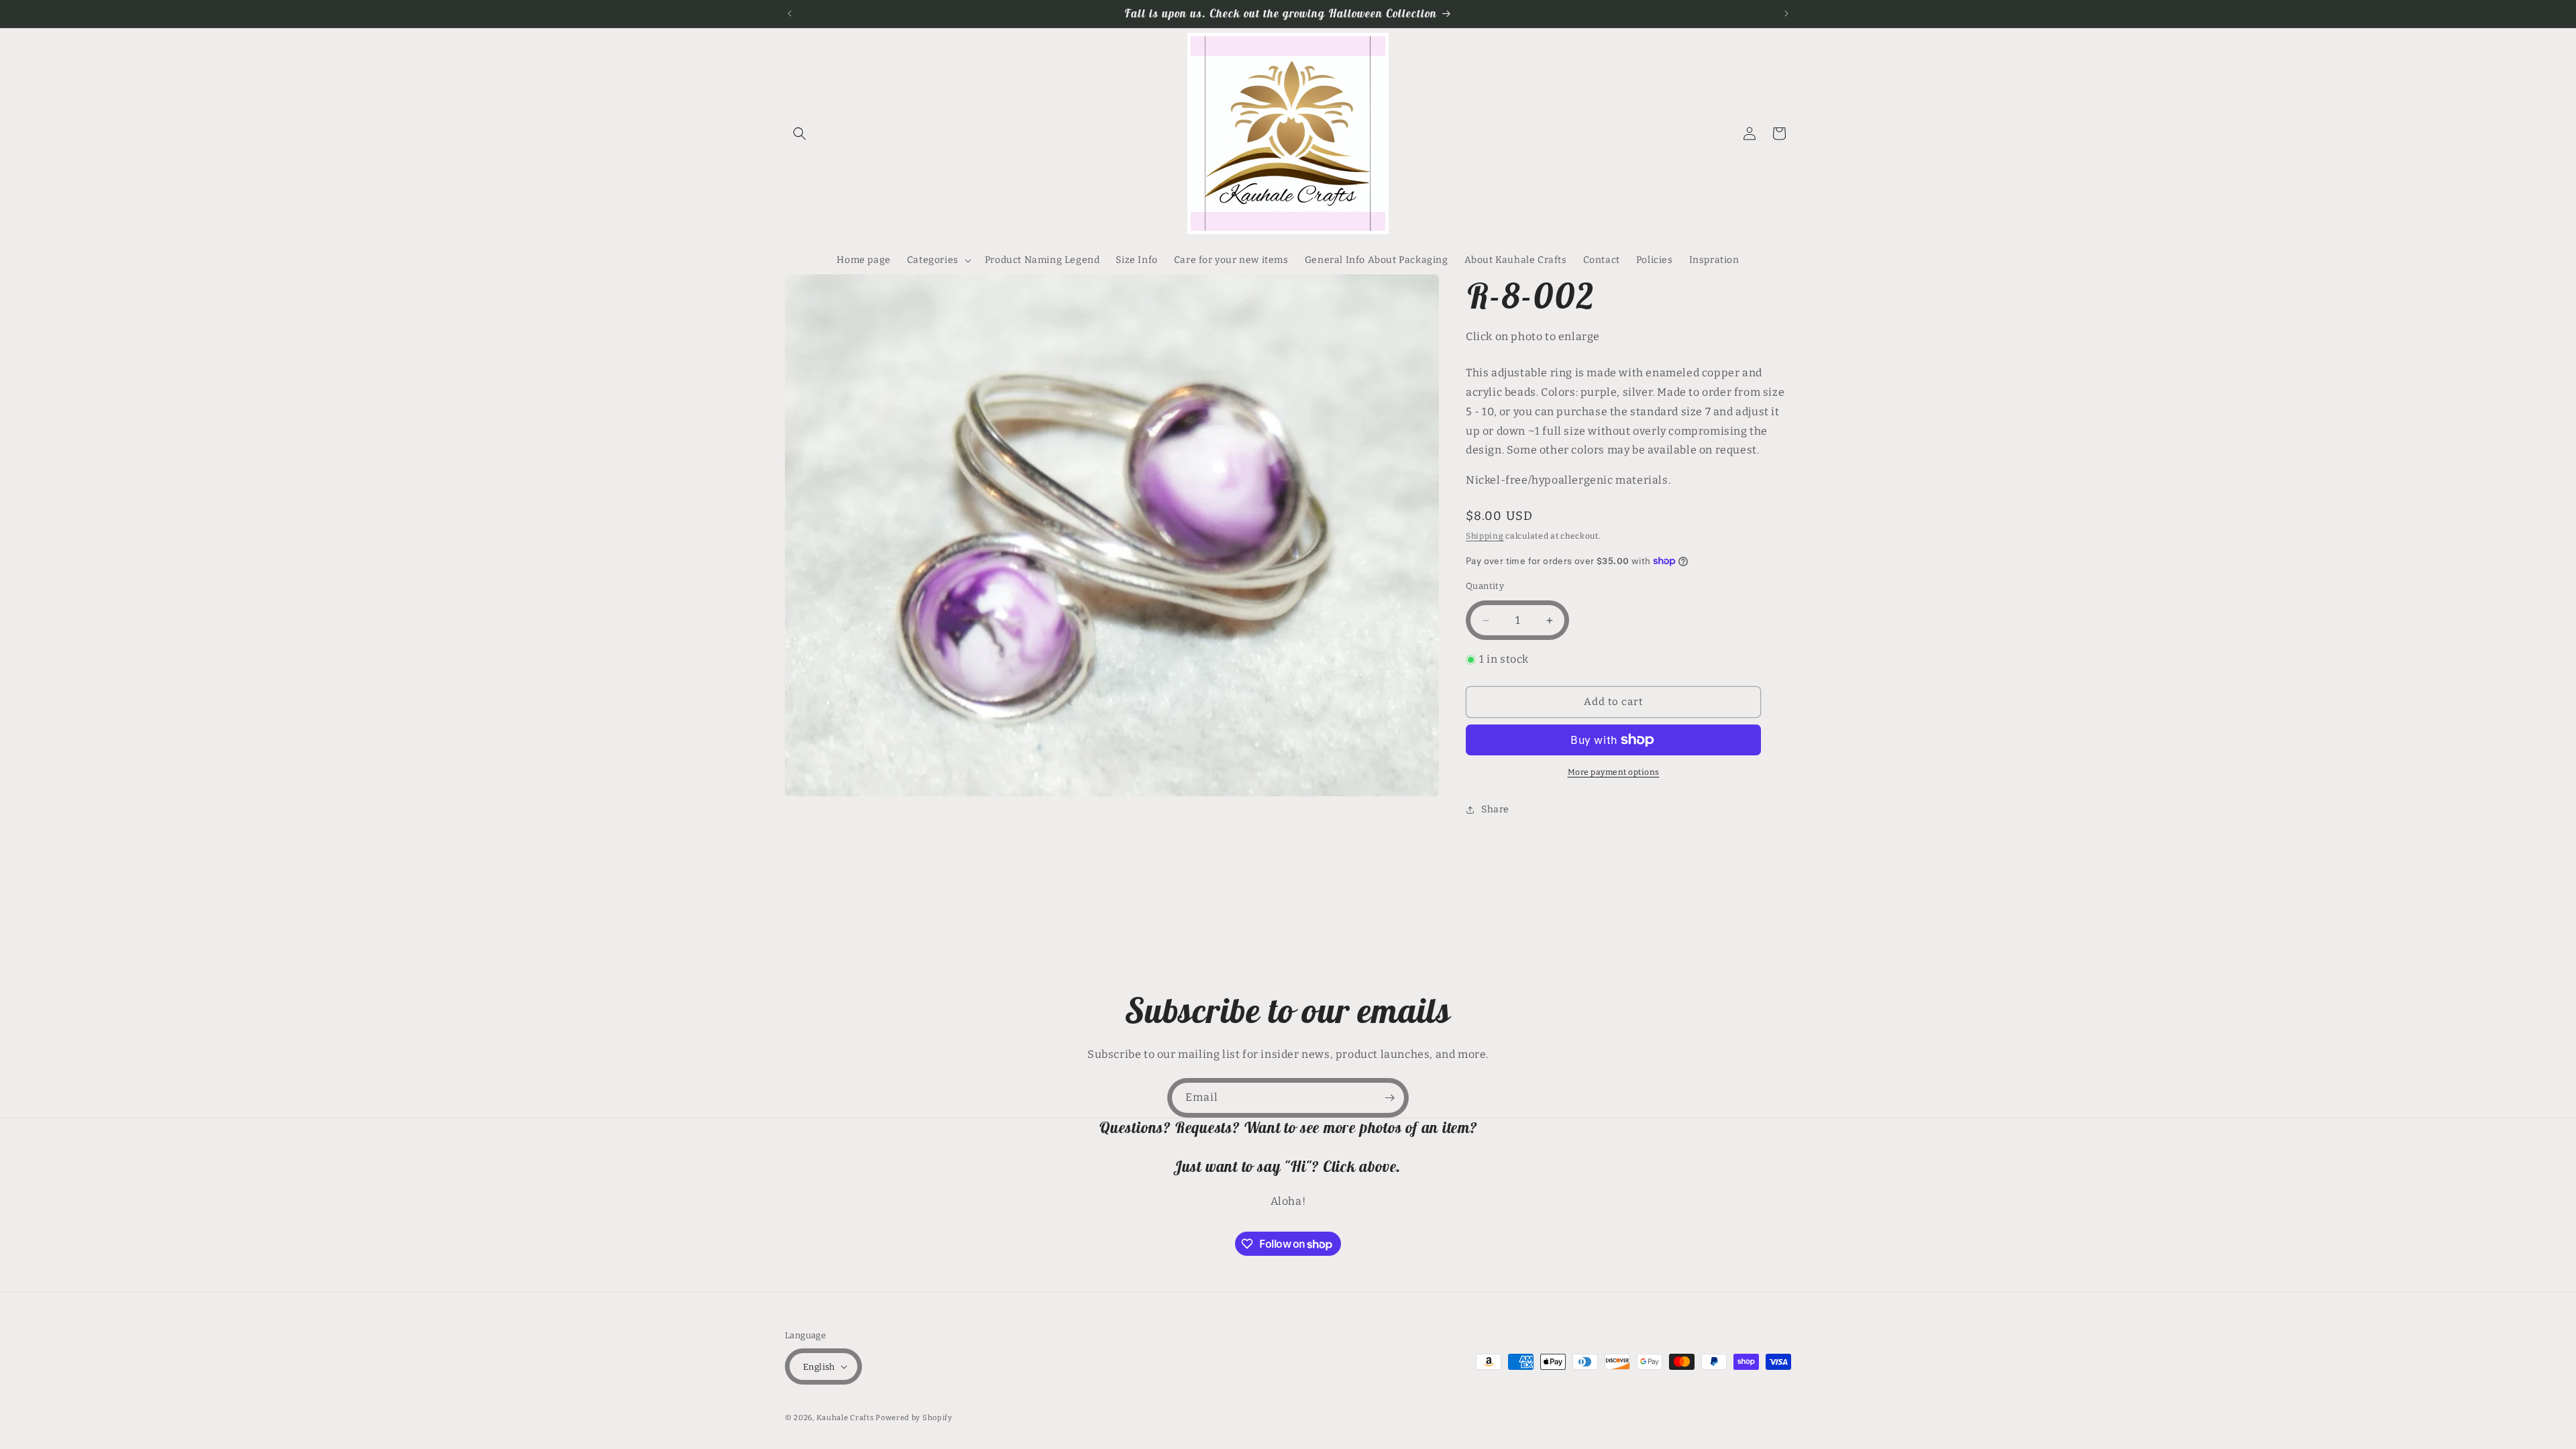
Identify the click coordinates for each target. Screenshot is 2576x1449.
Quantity (1485, 586)
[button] (800, 133)
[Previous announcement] (790, 13)
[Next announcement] (1786, 13)
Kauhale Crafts (845, 1418)
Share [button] (1495, 809)
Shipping (1485, 536)
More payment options (1614, 772)
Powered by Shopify (914, 1418)
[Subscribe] (1389, 1098)
